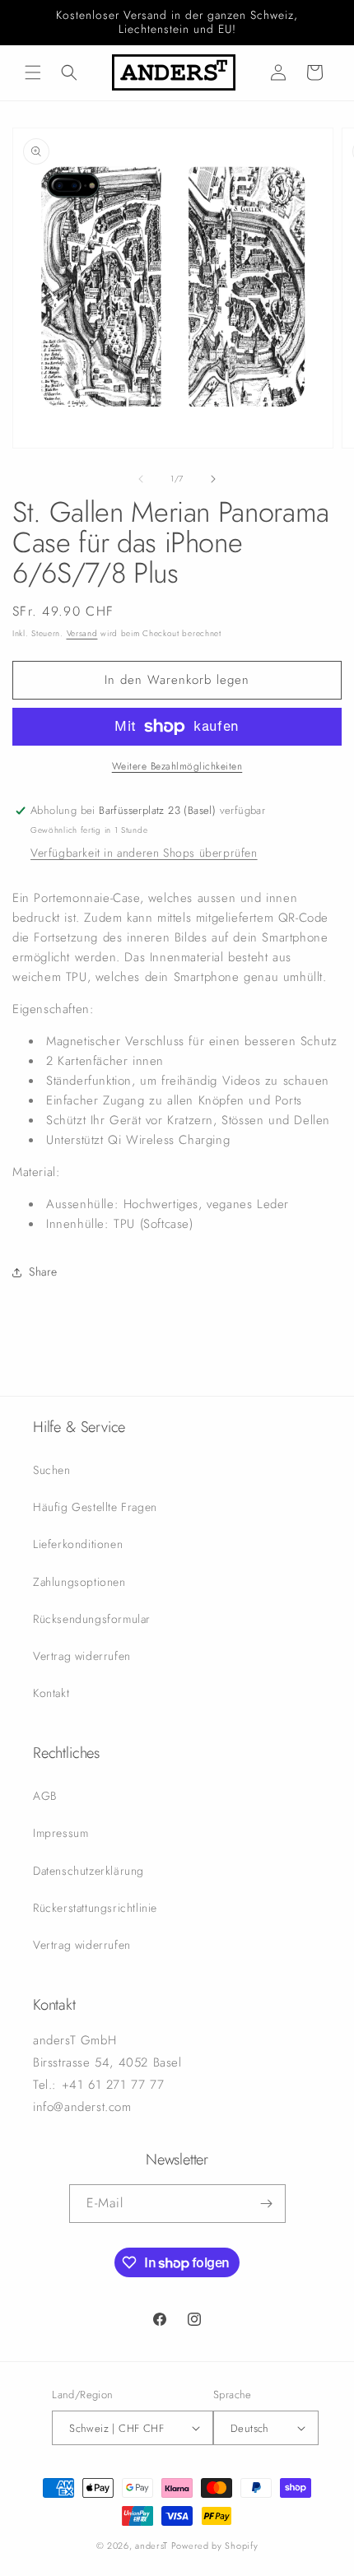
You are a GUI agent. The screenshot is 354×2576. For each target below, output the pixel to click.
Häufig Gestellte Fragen (95, 1507)
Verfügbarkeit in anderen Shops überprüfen (144, 853)
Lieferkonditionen (78, 1544)
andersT (151, 2546)
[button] (33, 72)
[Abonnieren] (267, 2204)
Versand (82, 633)
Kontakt (51, 1693)
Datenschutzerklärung (88, 1871)
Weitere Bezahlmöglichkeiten (177, 766)
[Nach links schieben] (141, 479)
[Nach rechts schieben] (213, 479)
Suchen (52, 1470)
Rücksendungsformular (92, 1619)
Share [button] (43, 1272)
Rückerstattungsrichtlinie (95, 1908)
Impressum (61, 1833)
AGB (45, 1796)
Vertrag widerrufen (82, 1656)
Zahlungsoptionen (79, 1582)
